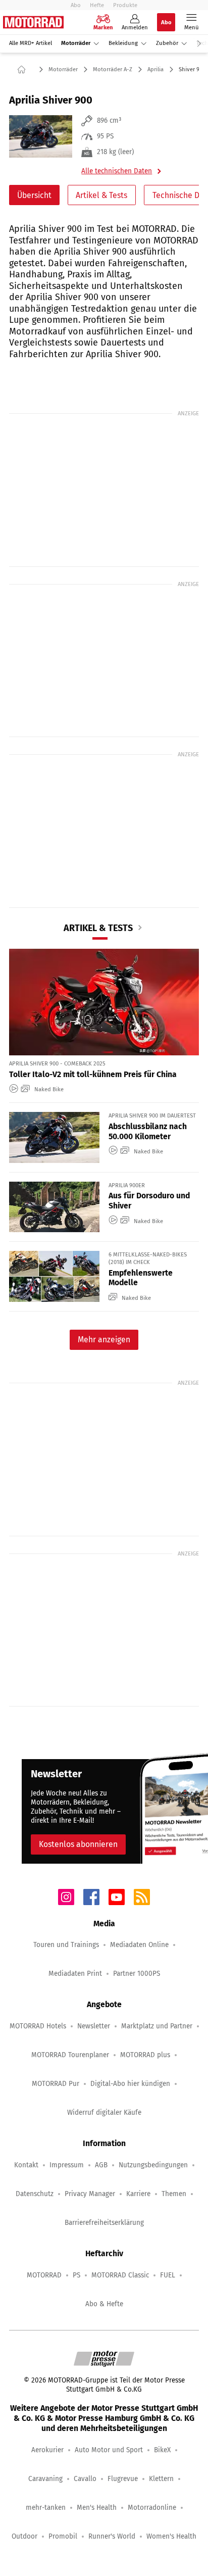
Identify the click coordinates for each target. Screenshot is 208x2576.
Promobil (63, 2536)
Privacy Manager (90, 2194)
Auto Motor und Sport (109, 2450)
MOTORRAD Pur (56, 2084)
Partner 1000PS (137, 1974)
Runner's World (112, 2536)
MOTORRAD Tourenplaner (70, 2055)
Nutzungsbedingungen (153, 2165)
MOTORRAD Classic (120, 2275)
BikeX (162, 2450)
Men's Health (97, 2508)
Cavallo (85, 2479)
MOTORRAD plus (145, 2055)
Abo (76, 5)
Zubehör (167, 43)
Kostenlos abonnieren (78, 1844)
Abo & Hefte (104, 2304)
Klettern (161, 2479)
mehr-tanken (46, 2508)
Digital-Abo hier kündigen (130, 2084)
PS (76, 2275)
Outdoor (24, 2536)
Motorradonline (152, 2508)
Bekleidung (123, 43)
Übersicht (34, 195)
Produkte (125, 5)
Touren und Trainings (66, 1945)
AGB (101, 2165)
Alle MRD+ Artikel (31, 43)
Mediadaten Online (139, 1945)
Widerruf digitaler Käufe (104, 2112)
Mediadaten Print (75, 1974)
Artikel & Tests (101, 195)
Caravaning (45, 2479)
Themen (174, 2194)
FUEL (168, 2275)
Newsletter (94, 2026)
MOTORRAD (44, 2275)
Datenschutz (35, 2194)
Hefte (97, 5)
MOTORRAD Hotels (38, 2026)
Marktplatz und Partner (157, 2026)
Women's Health (171, 2536)
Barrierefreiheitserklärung (104, 2223)
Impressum (67, 2165)
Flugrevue (123, 2479)
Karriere (138, 2194)
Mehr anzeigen (104, 1340)
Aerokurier (47, 2450)
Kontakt (26, 2165)
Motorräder (76, 43)
